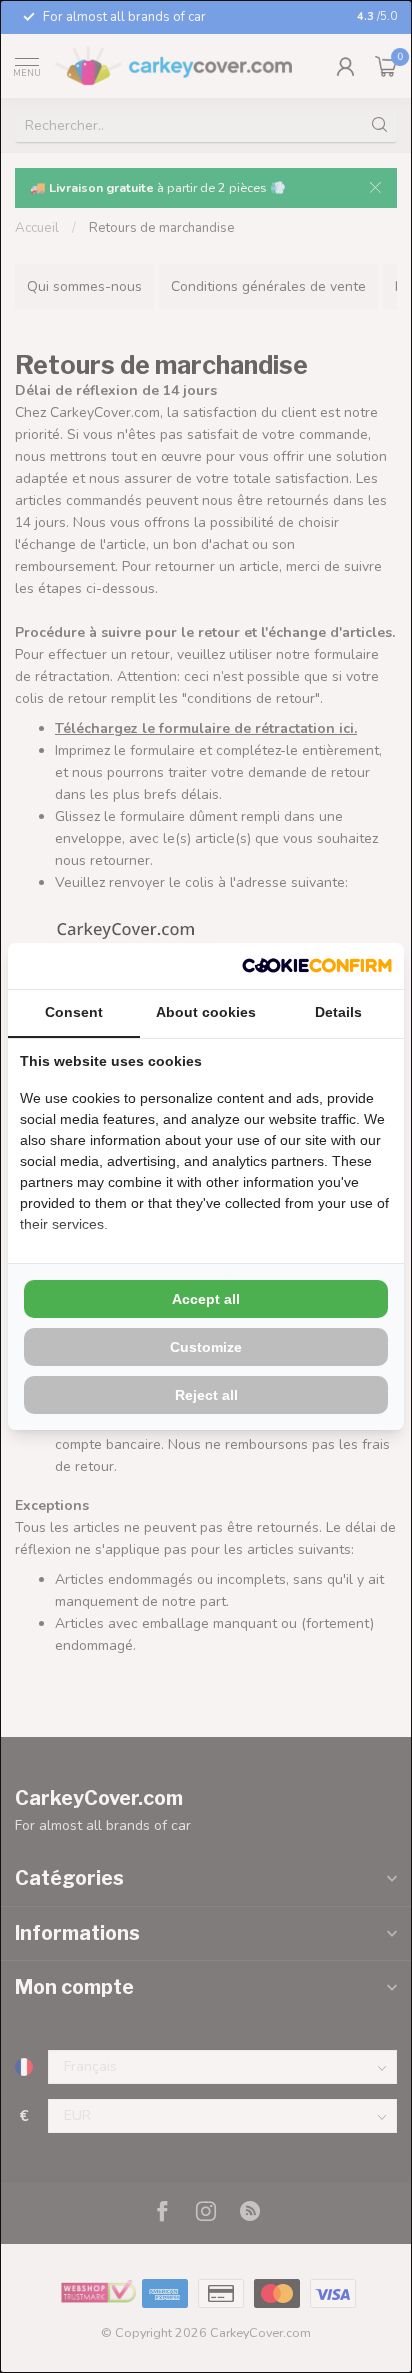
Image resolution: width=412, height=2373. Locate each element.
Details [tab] (338, 1012)
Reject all (206, 1395)
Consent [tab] (74, 1012)
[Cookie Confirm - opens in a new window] (317, 966)
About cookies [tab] (206, 1012)
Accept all (206, 1299)
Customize (206, 1347)
